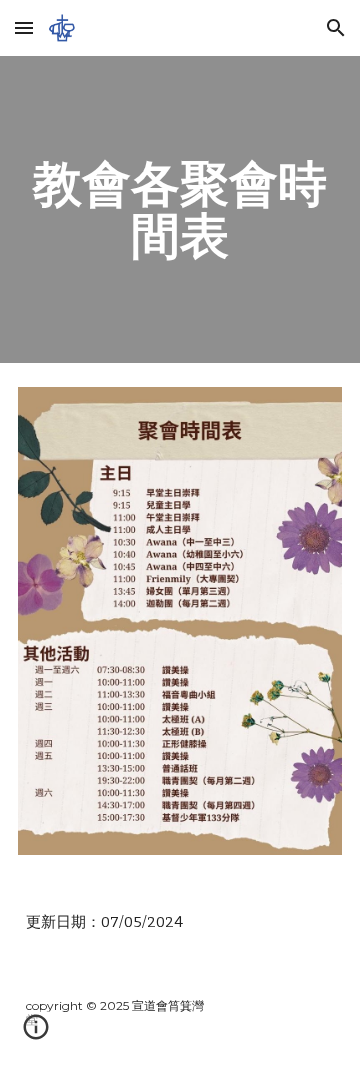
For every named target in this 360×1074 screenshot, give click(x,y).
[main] (180, 209)
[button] (24, 27)
